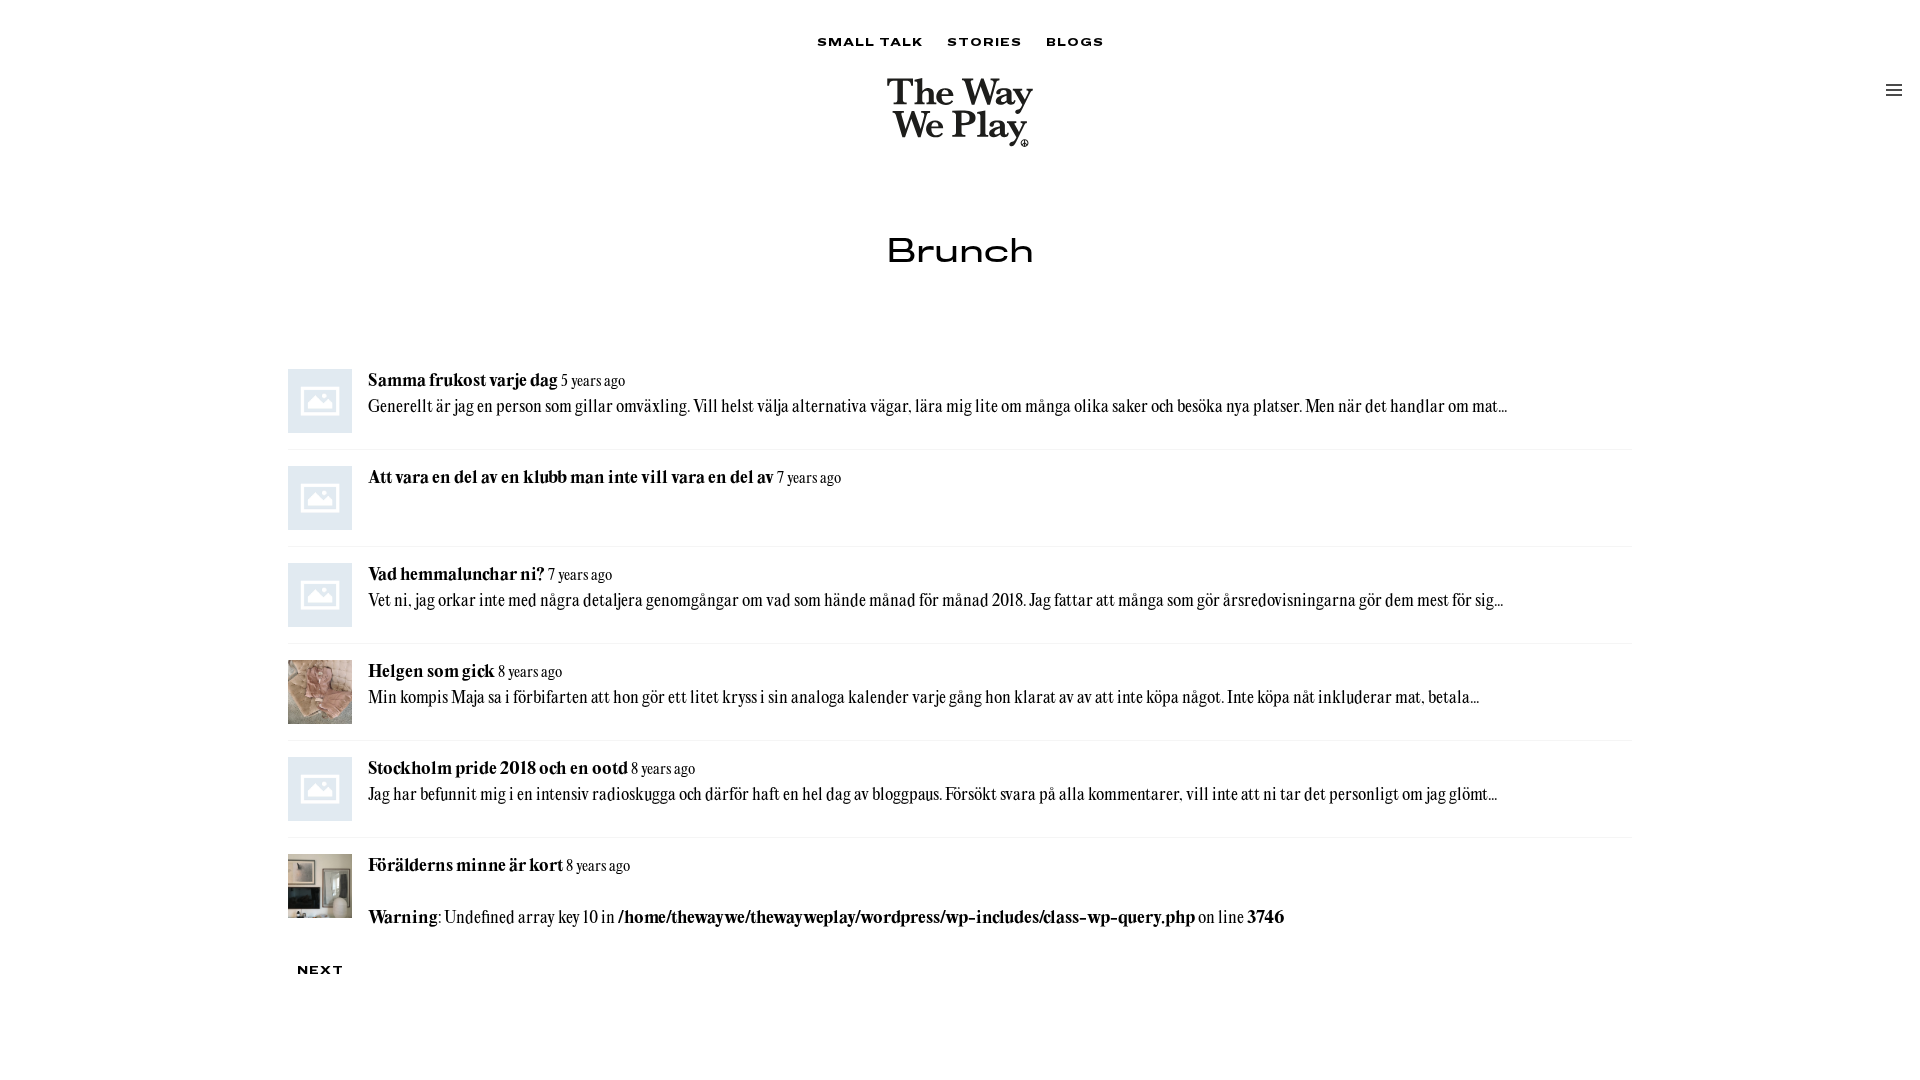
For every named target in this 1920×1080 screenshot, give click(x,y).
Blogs (1075, 41)
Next (320, 969)
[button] (1894, 90)
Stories (984, 41)
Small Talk (870, 41)
